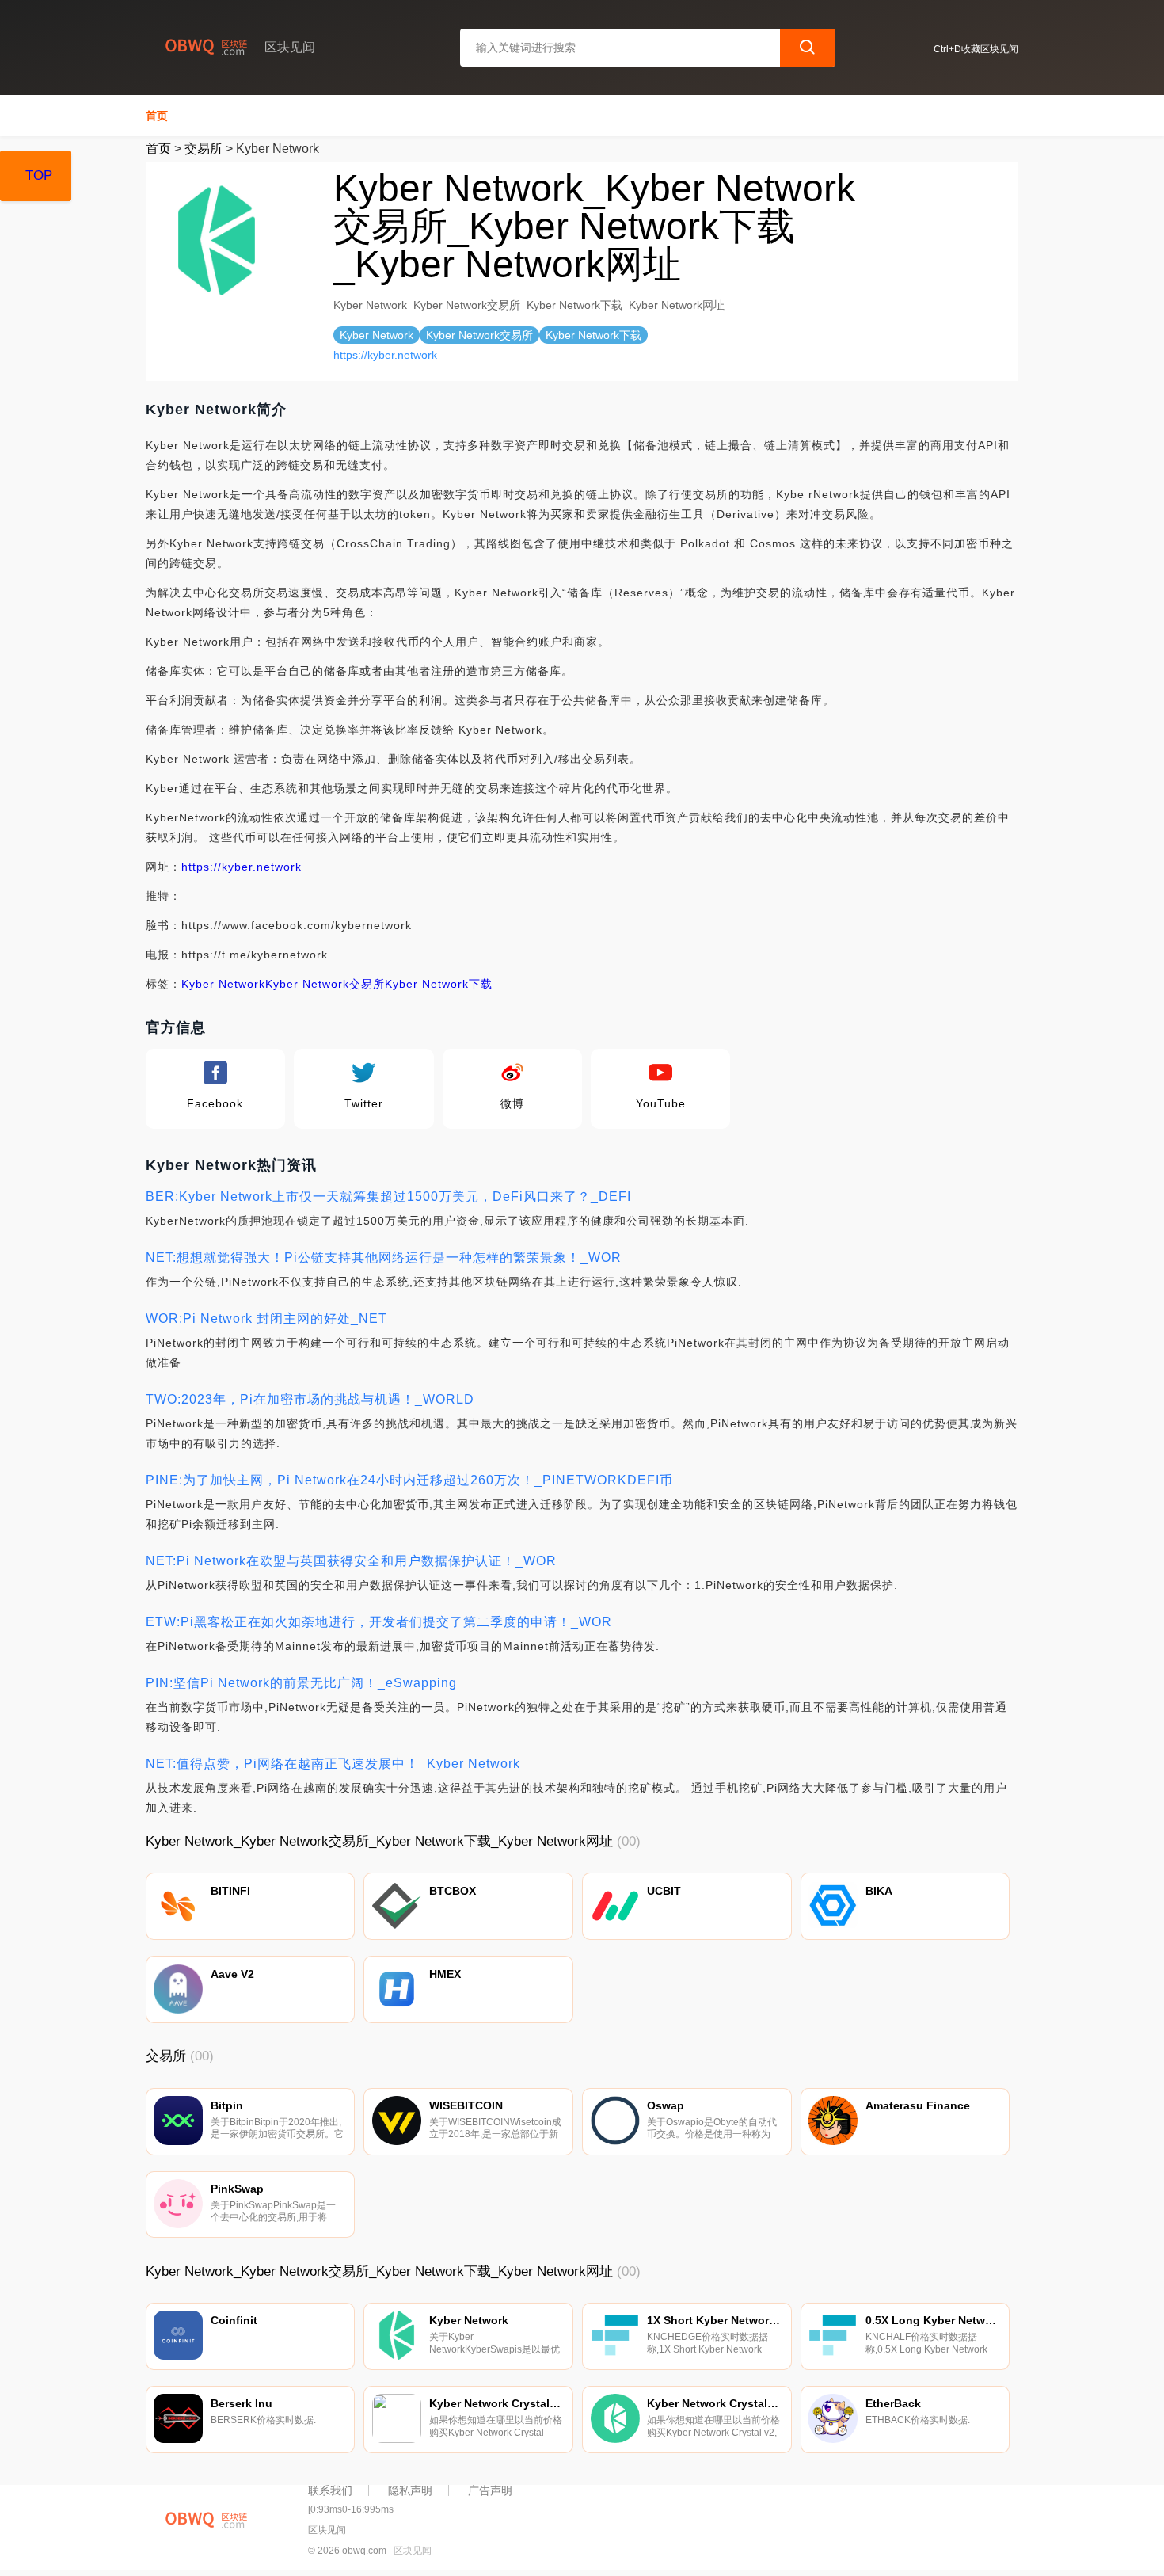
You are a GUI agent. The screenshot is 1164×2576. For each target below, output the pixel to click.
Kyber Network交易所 (325, 984)
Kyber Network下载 (439, 984)
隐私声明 (410, 2490)
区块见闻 (413, 2551)
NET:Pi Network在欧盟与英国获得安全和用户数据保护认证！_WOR (351, 1561)
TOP (39, 175)
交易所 (204, 149)
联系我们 (330, 2490)
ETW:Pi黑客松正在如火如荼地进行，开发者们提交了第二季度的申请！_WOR (379, 1622)
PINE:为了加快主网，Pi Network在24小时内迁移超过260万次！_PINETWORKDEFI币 (409, 1480)
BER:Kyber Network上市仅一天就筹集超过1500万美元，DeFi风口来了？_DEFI (388, 1197)
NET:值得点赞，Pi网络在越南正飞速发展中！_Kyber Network (333, 1764)
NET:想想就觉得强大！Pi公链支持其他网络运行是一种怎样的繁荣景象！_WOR (384, 1258)
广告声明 (490, 2490)
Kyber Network (223, 984)
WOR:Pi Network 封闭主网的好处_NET (266, 1318)
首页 (157, 116)
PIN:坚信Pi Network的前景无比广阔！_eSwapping (301, 1683)
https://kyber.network (385, 355)
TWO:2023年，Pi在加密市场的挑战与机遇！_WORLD (310, 1399)
